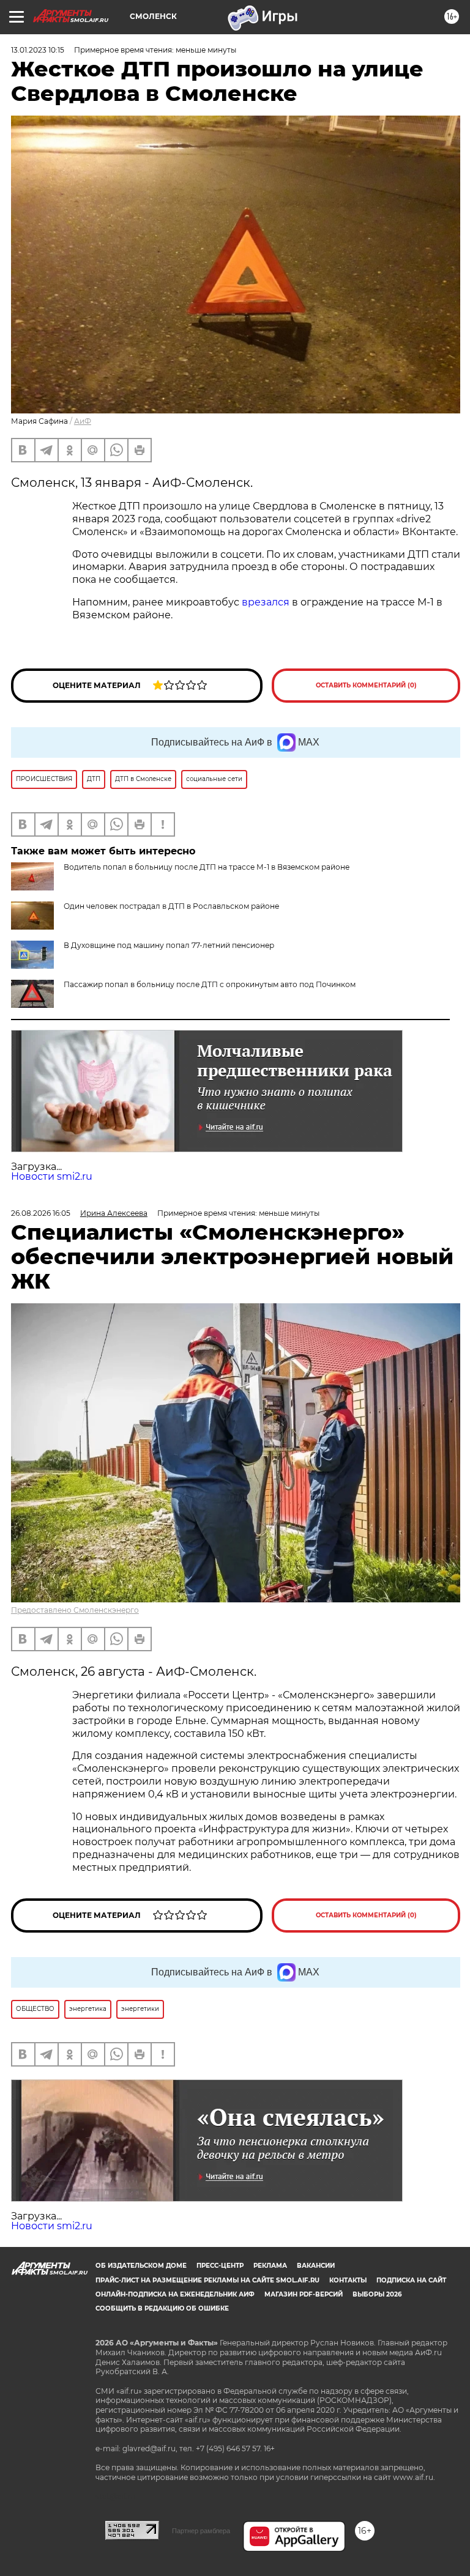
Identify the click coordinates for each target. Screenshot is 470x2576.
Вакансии (316, 2266)
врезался (266, 602)
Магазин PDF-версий (304, 2294)
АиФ (83, 421)
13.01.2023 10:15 (38, 50)
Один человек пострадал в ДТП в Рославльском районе (171, 906)
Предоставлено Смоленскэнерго (75, 1610)
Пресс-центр (220, 2266)
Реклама (270, 2266)
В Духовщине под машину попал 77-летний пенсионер (169, 945)
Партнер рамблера (201, 2531)
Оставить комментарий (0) (366, 685)
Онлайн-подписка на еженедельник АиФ (175, 2294)
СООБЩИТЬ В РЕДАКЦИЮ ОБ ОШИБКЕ (162, 2308)
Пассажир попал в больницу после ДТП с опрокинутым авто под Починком (210, 984)
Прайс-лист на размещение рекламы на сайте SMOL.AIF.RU (207, 2280)
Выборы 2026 (377, 2294)
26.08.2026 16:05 (41, 1213)
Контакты (348, 2280)
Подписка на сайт (411, 2280)
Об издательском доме (141, 2266)
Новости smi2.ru (52, 1176)
